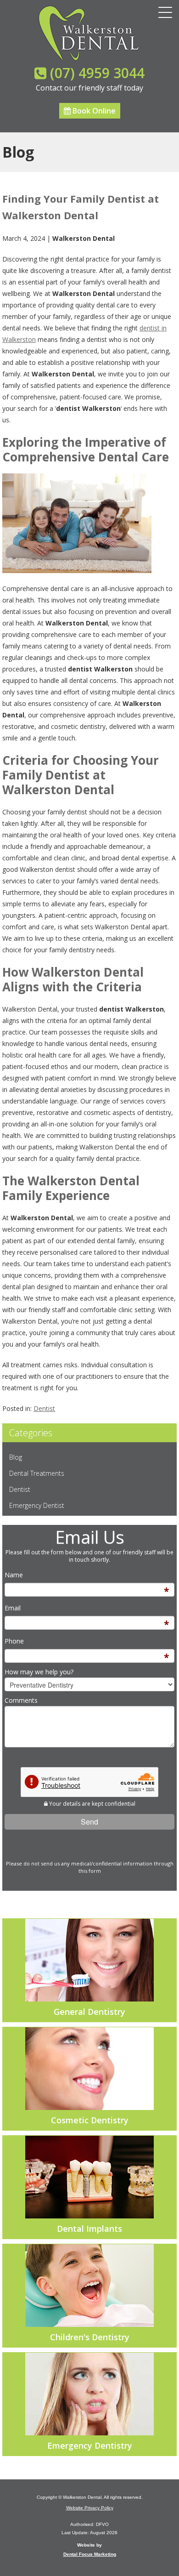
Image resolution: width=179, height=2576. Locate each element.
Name (14, 1575)
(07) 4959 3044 (97, 73)
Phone (14, 1641)
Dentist (44, 1408)
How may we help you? (39, 1672)
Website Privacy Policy (90, 2508)
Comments (21, 1700)
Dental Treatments (37, 1473)
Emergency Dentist (37, 1505)
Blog (16, 1457)
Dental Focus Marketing (90, 2554)
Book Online (93, 111)
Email (13, 1608)
